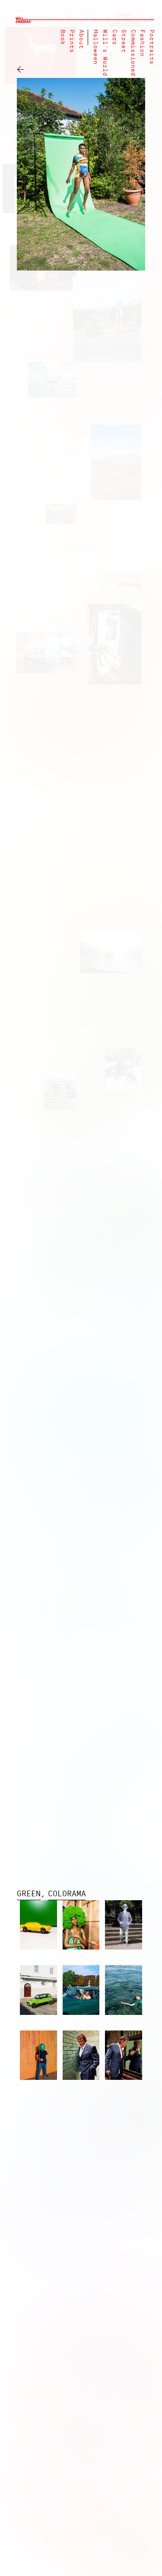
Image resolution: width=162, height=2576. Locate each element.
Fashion (142, 43)
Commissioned (133, 53)
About (81, 39)
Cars (114, 37)
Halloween (95, 47)
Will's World (105, 53)
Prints (71, 41)
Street (123, 41)
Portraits (151, 47)
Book (62, 37)
